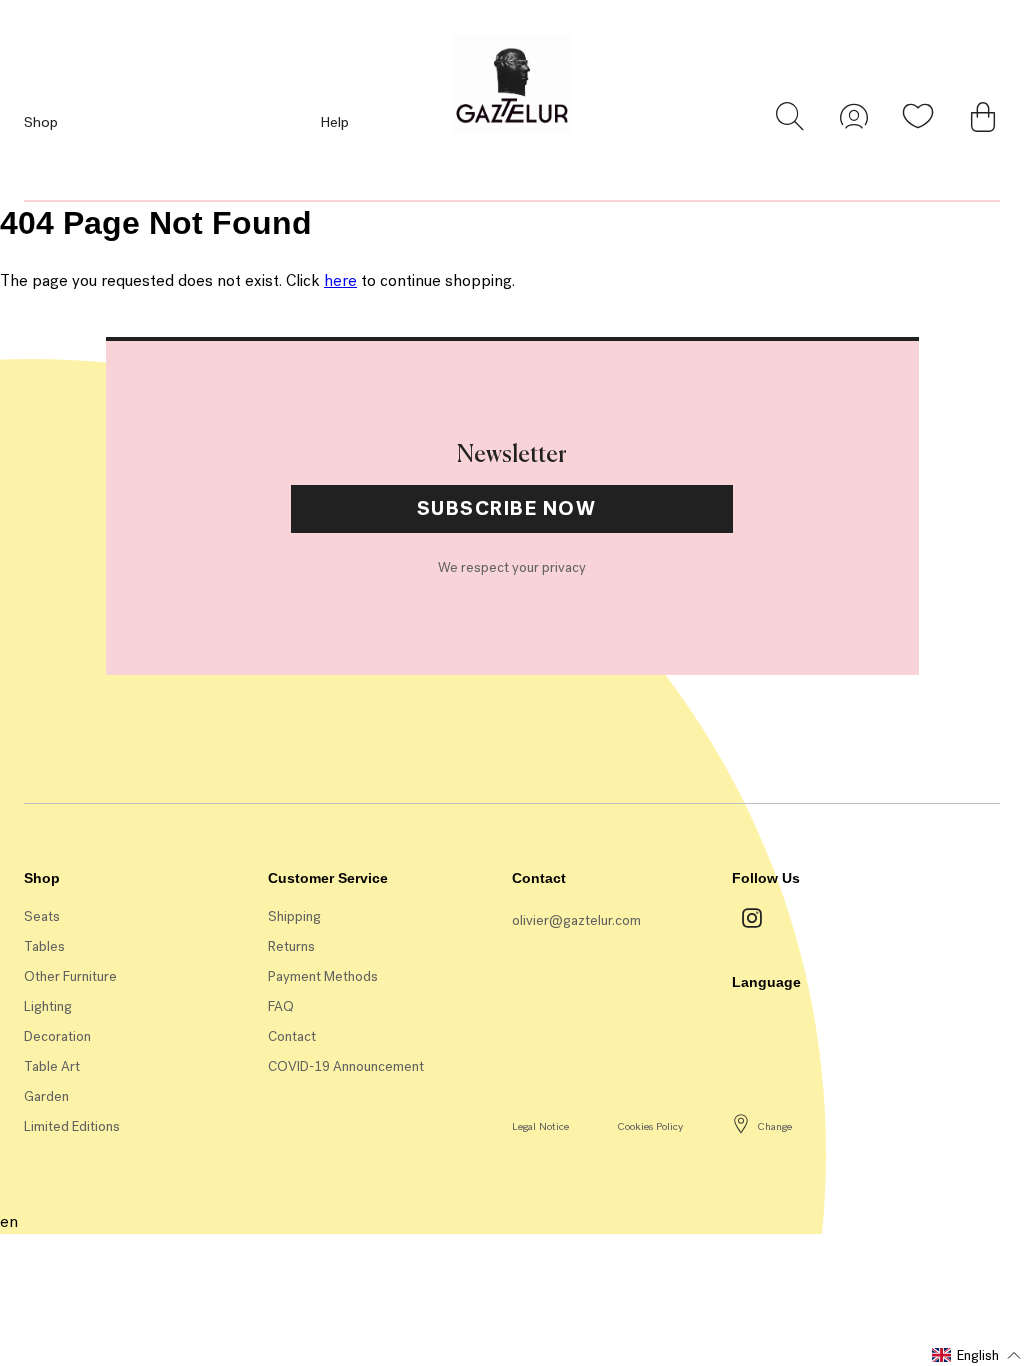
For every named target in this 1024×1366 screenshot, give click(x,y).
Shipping (294, 916)
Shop (41, 122)
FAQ (281, 1006)
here (340, 280)
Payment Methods (323, 976)
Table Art (52, 1066)
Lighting (48, 1006)
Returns (291, 946)
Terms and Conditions (425, 678)
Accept (400, 678)
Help (334, 122)
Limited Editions (72, 1126)
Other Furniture (70, 976)
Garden (46, 1096)
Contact (292, 1036)
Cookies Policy (650, 1126)
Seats (42, 916)
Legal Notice (540, 1126)
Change (774, 1126)
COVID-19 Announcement (346, 1066)
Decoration (57, 1036)
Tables (44, 946)
